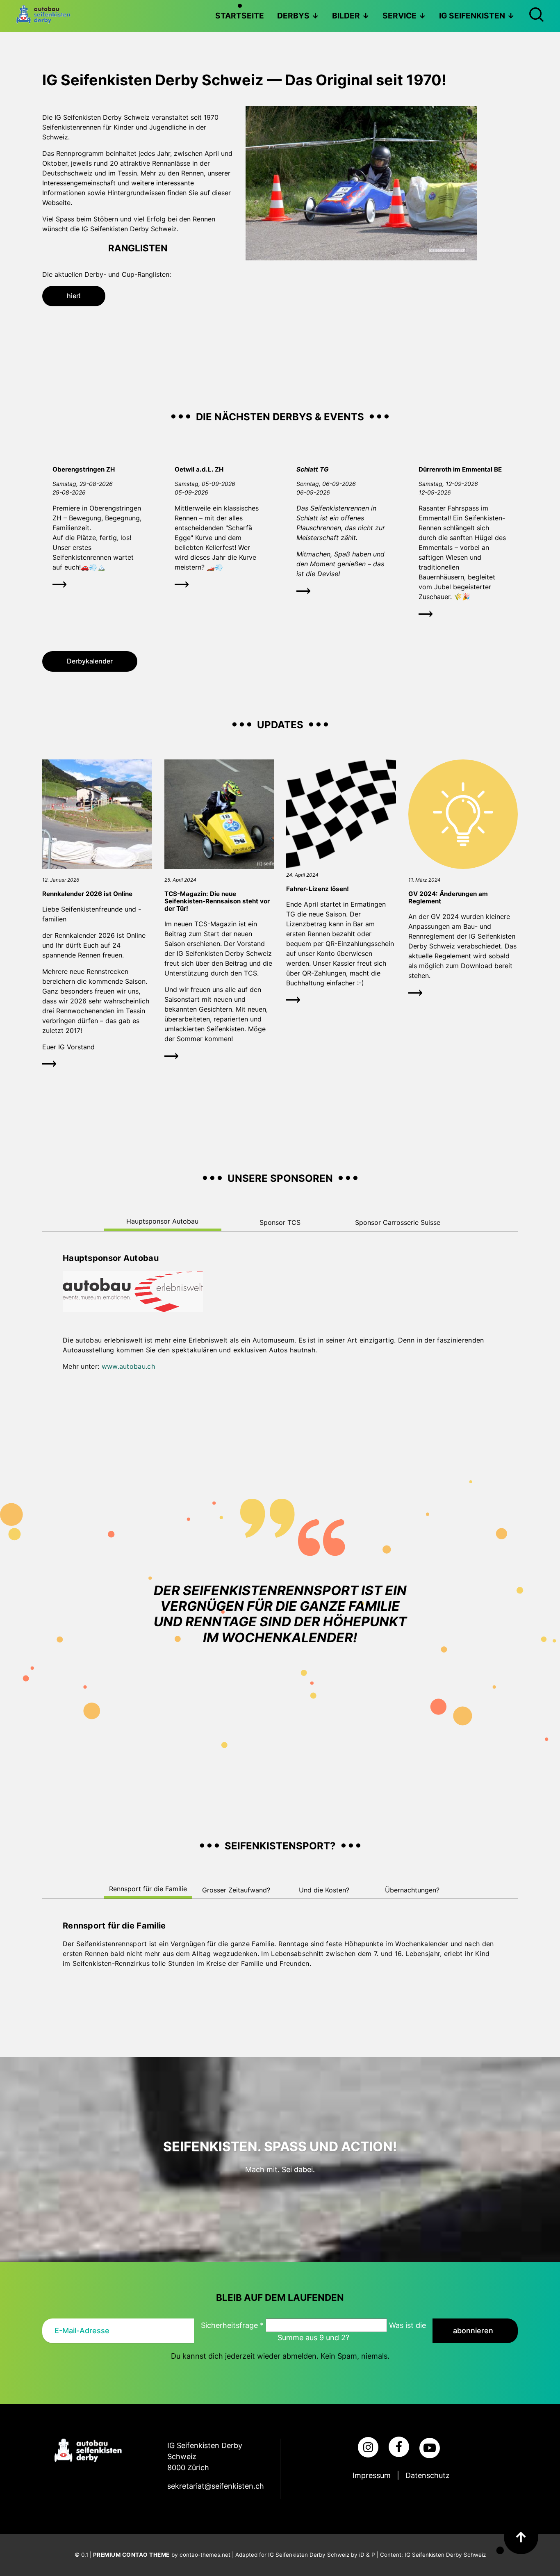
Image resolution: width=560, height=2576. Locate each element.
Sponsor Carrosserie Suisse (398, 1222)
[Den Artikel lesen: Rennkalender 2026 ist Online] (97, 866)
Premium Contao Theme (131, 2555)
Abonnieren (473, 2331)
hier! (74, 296)
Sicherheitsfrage (232, 2325)
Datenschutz (428, 2475)
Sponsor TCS (280, 1222)
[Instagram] (368, 2447)
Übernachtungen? (412, 1890)
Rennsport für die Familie (148, 1889)
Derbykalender (90, 661)
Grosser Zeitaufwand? (236, 1890)
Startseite (240, 16)
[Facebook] (399, 2447)
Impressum (372, 2475)
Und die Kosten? (324, 1890)
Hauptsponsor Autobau (162, 1221)
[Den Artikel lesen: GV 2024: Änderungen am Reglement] (463, 866)
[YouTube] (430, 2448)
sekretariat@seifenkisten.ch (216, 2486)
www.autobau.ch (128, 1366)
